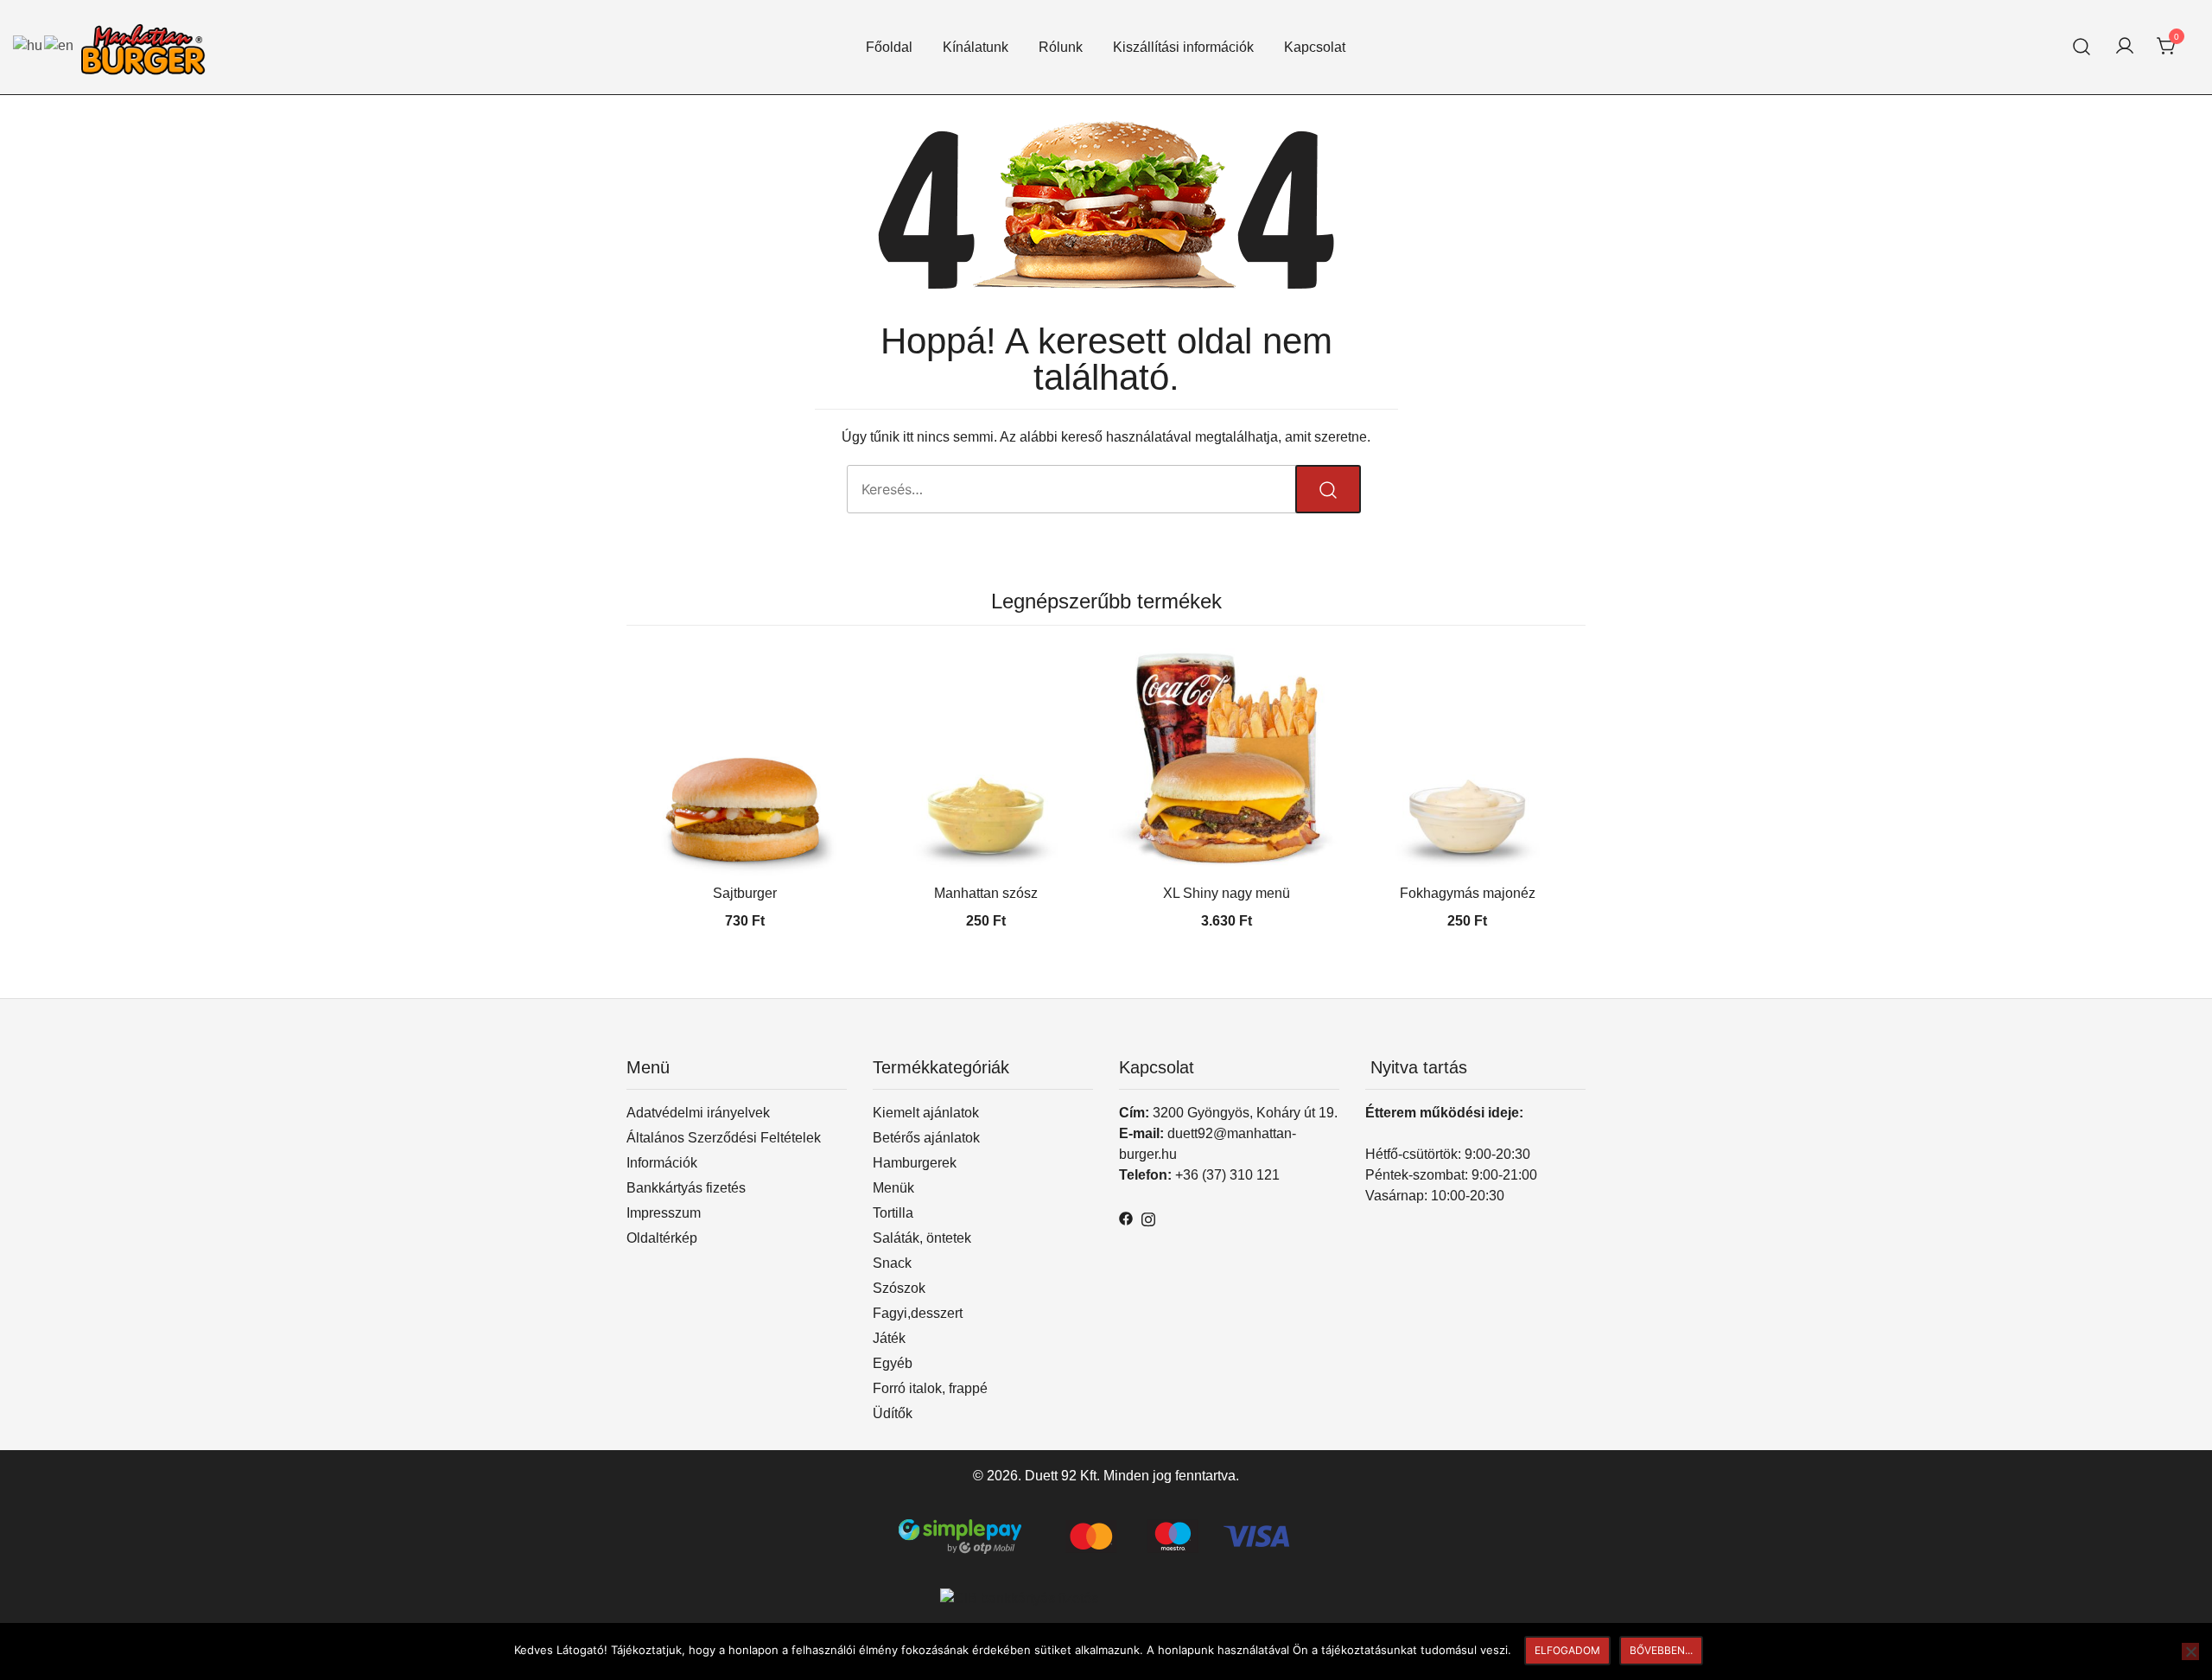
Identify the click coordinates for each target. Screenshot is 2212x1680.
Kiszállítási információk (1183, 47)
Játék (889, 1338)
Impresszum (664, 1213)
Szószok (899, 1288)
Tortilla (893, 1213)
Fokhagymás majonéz (1468, 893)
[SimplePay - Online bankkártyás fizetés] (1106, 1529)
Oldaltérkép (662, 1238)
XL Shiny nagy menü (1227, 893)
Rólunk (1061, 47)
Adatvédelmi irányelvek (698, 1113)
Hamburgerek (915, 1163)
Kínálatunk (976, 47)
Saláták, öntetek (922, 1238)
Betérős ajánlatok (926, 1138)
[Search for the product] (1328, 489)
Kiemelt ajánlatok (926, 1113)
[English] (60, 45)
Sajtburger (745, 893)
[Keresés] (2082, 47)
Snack (892, 1263)
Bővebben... (1661, 1650)
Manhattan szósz (986, 893)
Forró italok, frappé (930, 1388)
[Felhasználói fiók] (2125, 47)
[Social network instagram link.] (1148, 1217)
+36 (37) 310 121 (1227, 1175)
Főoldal (889, 47)
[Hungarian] (29, 45)
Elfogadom (1567, 1650)
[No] (2190, 1651)
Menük (893, 1188)
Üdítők (893, 1413)
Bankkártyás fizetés (686, 1188)
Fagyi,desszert (918, 1313)
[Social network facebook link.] (1126, 1217)
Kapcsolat (1315, 47)
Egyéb (893, 1363)
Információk (662, 1163)
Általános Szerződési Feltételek (724, 1138)
